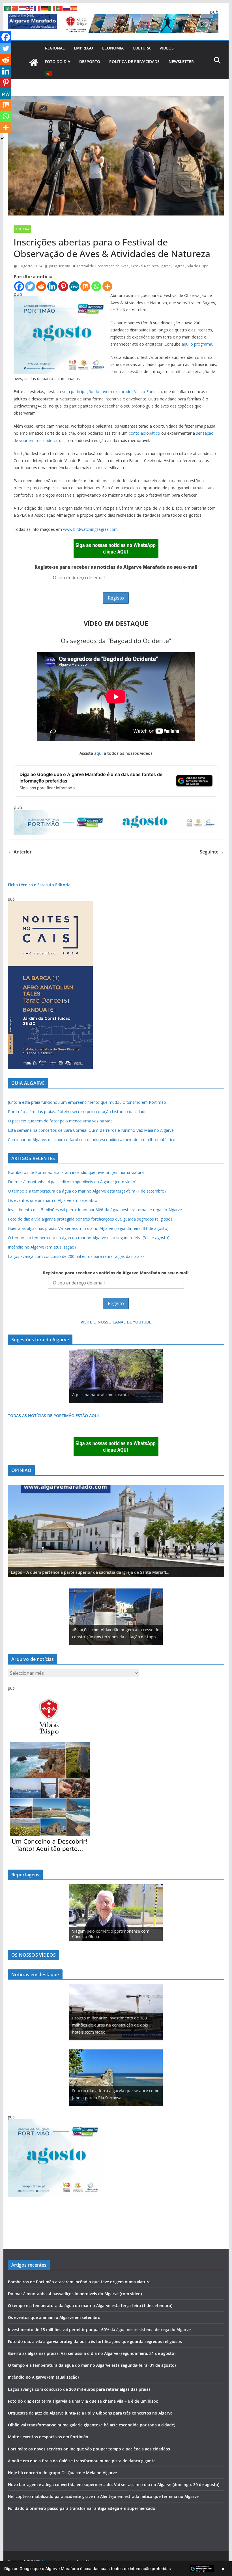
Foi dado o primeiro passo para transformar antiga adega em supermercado (82, 2508)
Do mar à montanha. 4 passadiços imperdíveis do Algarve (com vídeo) (72, 1182)
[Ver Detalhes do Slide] (116, 1531)
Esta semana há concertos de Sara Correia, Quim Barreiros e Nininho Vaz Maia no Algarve (91, 1130)
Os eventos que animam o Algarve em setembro (53, 1200)
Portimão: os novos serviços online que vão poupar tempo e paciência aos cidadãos (89, 2449)
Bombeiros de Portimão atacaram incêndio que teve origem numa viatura (76, 1172)
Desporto (90, 62)
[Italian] (52, 8)
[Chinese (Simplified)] (15, 8)
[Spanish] (74, 8)
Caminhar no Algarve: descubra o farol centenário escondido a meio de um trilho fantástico (92, 1140)
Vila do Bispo (198, 266)
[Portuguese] (49, 74)
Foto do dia (58, 62)
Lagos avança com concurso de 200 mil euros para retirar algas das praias (76, 1256)
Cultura (142, 48)
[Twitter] (30, 286)
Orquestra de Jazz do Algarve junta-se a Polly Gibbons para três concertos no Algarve (90, 2413)
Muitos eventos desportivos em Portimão (48, 2437)
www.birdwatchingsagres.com (90, 529)
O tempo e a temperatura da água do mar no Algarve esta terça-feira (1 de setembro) (87, 1191)
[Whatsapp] (96, 286)
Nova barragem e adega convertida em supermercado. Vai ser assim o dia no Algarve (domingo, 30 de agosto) (114, 2485)
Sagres (179, 266)
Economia (113, 48)
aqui (98, 753)
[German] (45, 8)
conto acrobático (144, 433)
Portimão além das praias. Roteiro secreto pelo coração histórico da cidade (77, 1112)
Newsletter (181, 62)
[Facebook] (19, 286)
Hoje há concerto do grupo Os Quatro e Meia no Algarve (62, 2473)
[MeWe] (74, 286)
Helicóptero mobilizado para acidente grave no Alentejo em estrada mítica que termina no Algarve (103, 2496)
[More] (107, 286)
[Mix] (85, 286)
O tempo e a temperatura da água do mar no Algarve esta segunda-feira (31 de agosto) (89, 1238)
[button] (116, 2569)
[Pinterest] (63, 286)
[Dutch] (23, 8)
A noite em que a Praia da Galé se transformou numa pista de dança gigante (82, 2461)
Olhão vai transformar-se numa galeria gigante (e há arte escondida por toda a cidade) (92, 2425)
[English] (30, 8)
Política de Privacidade (134, 62)
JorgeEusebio (60, 266)
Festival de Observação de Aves (103, 266)
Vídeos (167, 48)
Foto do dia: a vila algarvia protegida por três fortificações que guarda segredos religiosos (90, 1219)
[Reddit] (41, 286)
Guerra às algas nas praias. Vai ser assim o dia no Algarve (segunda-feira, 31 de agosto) (88, 1228)
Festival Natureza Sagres (151, 266)
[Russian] (67, 8)
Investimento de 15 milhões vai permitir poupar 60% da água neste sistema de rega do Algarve (95, 1210)
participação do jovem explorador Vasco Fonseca (116, 392)
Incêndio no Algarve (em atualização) (42, 1247)
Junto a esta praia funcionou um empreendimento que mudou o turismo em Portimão (87, 1102)
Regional (55, 48)
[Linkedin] (52, 286)
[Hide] (2, 139)
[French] (37, 8)
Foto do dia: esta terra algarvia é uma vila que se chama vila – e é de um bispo (83, 2401)
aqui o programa (196, 344)
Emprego (83, 48)
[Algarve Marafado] (34, 62)
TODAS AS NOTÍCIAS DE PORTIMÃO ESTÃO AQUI (53, 1416)
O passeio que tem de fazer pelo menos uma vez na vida (60, 1121)
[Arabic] (8, 8)
